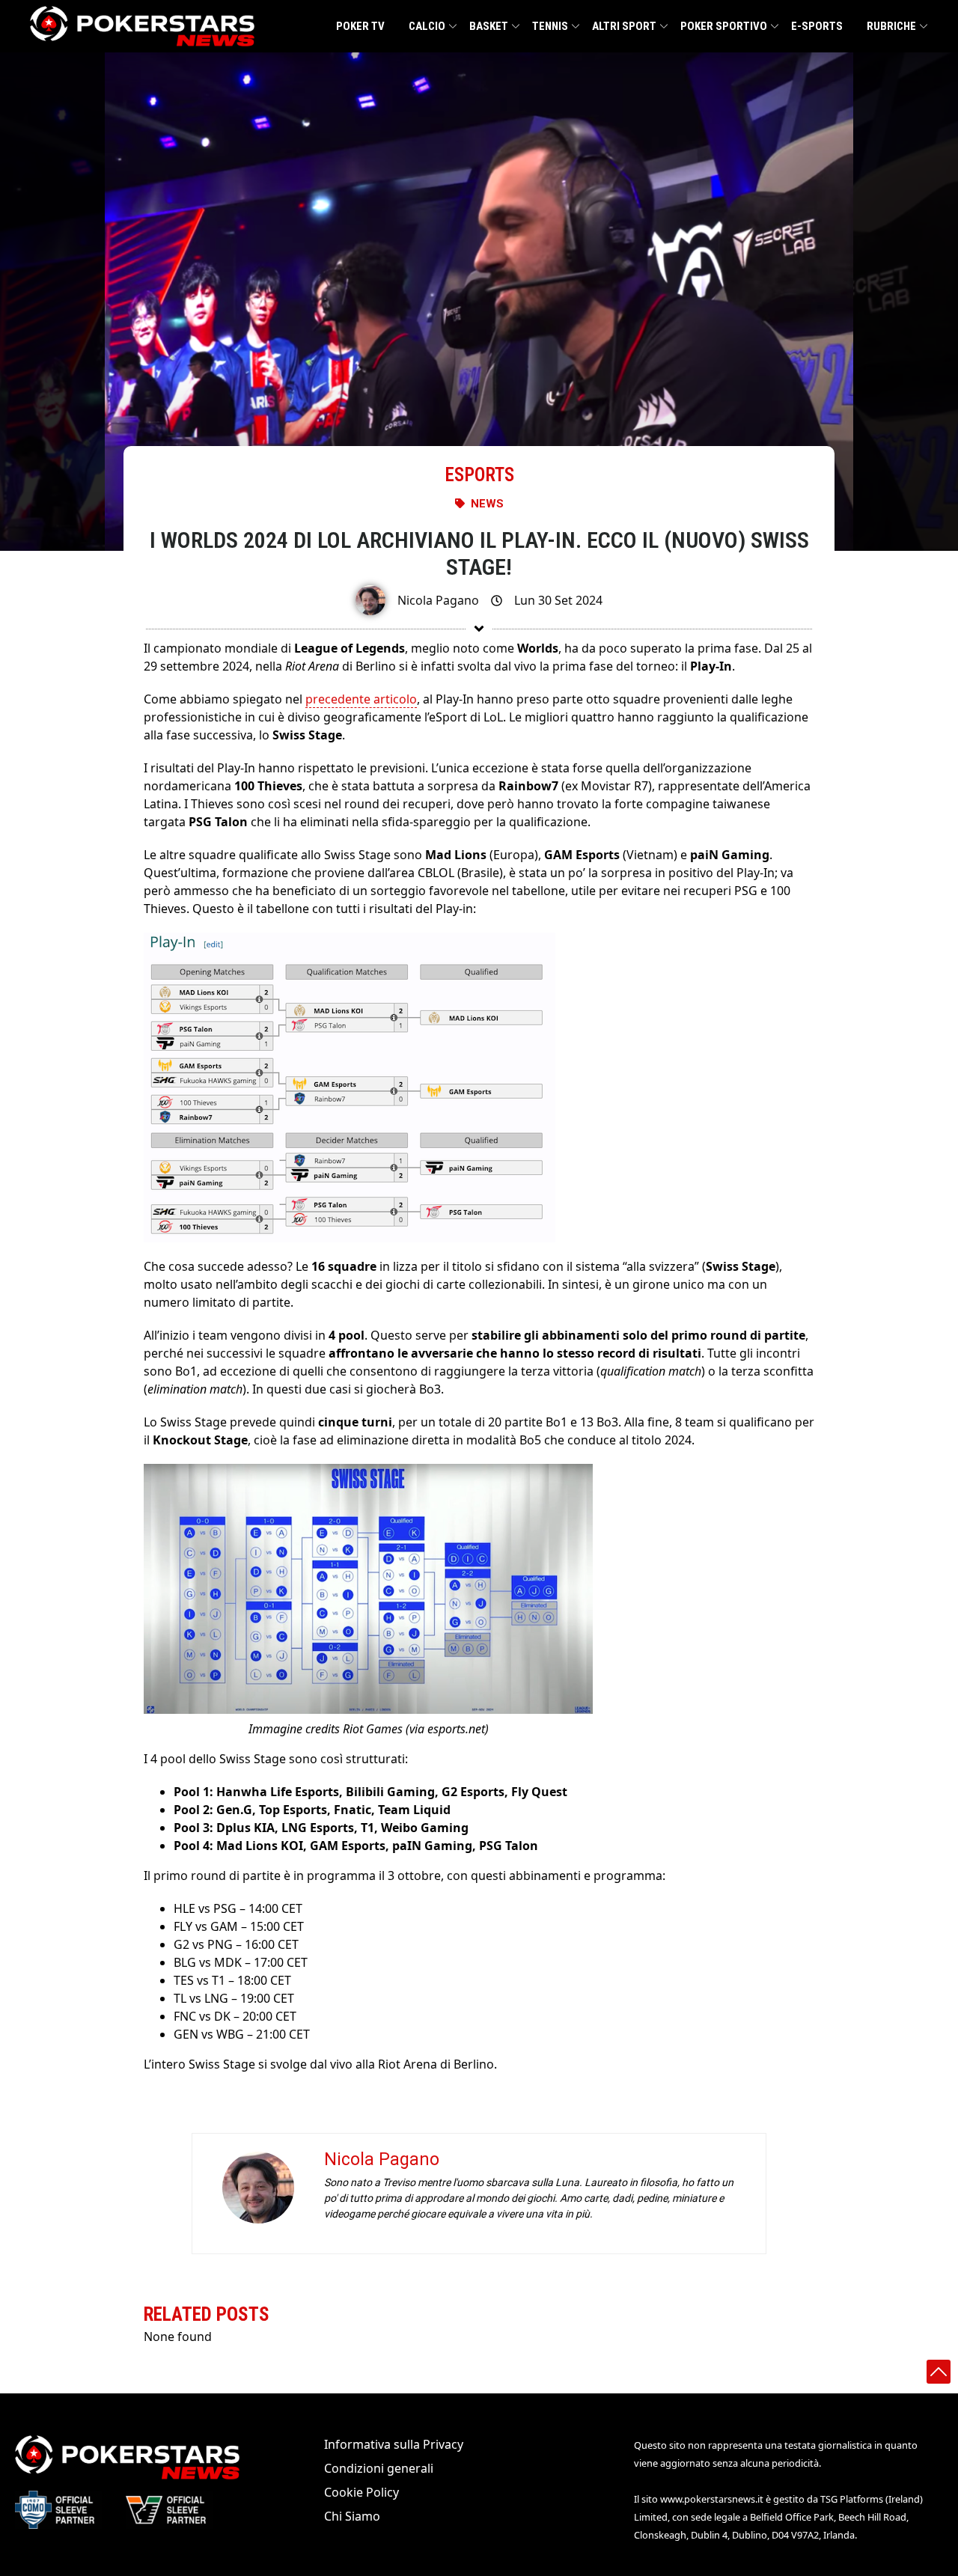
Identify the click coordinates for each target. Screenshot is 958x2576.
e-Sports (817, 26)
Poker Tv (360, 26)
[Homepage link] (142, 26)
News (487, 504)
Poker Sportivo (724, 26)
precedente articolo (361, 699)
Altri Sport (624, 26)
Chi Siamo (352, 2516)
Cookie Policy (361, 2492)
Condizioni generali (379, 2468)
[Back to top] (939, 2372)
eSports (479, 475)
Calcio (427, 26)
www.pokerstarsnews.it (712, 2499)
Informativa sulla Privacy (394, 2444)
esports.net (456, 1729)
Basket (489, 26)
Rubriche (891, 26)
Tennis (550, 26)
